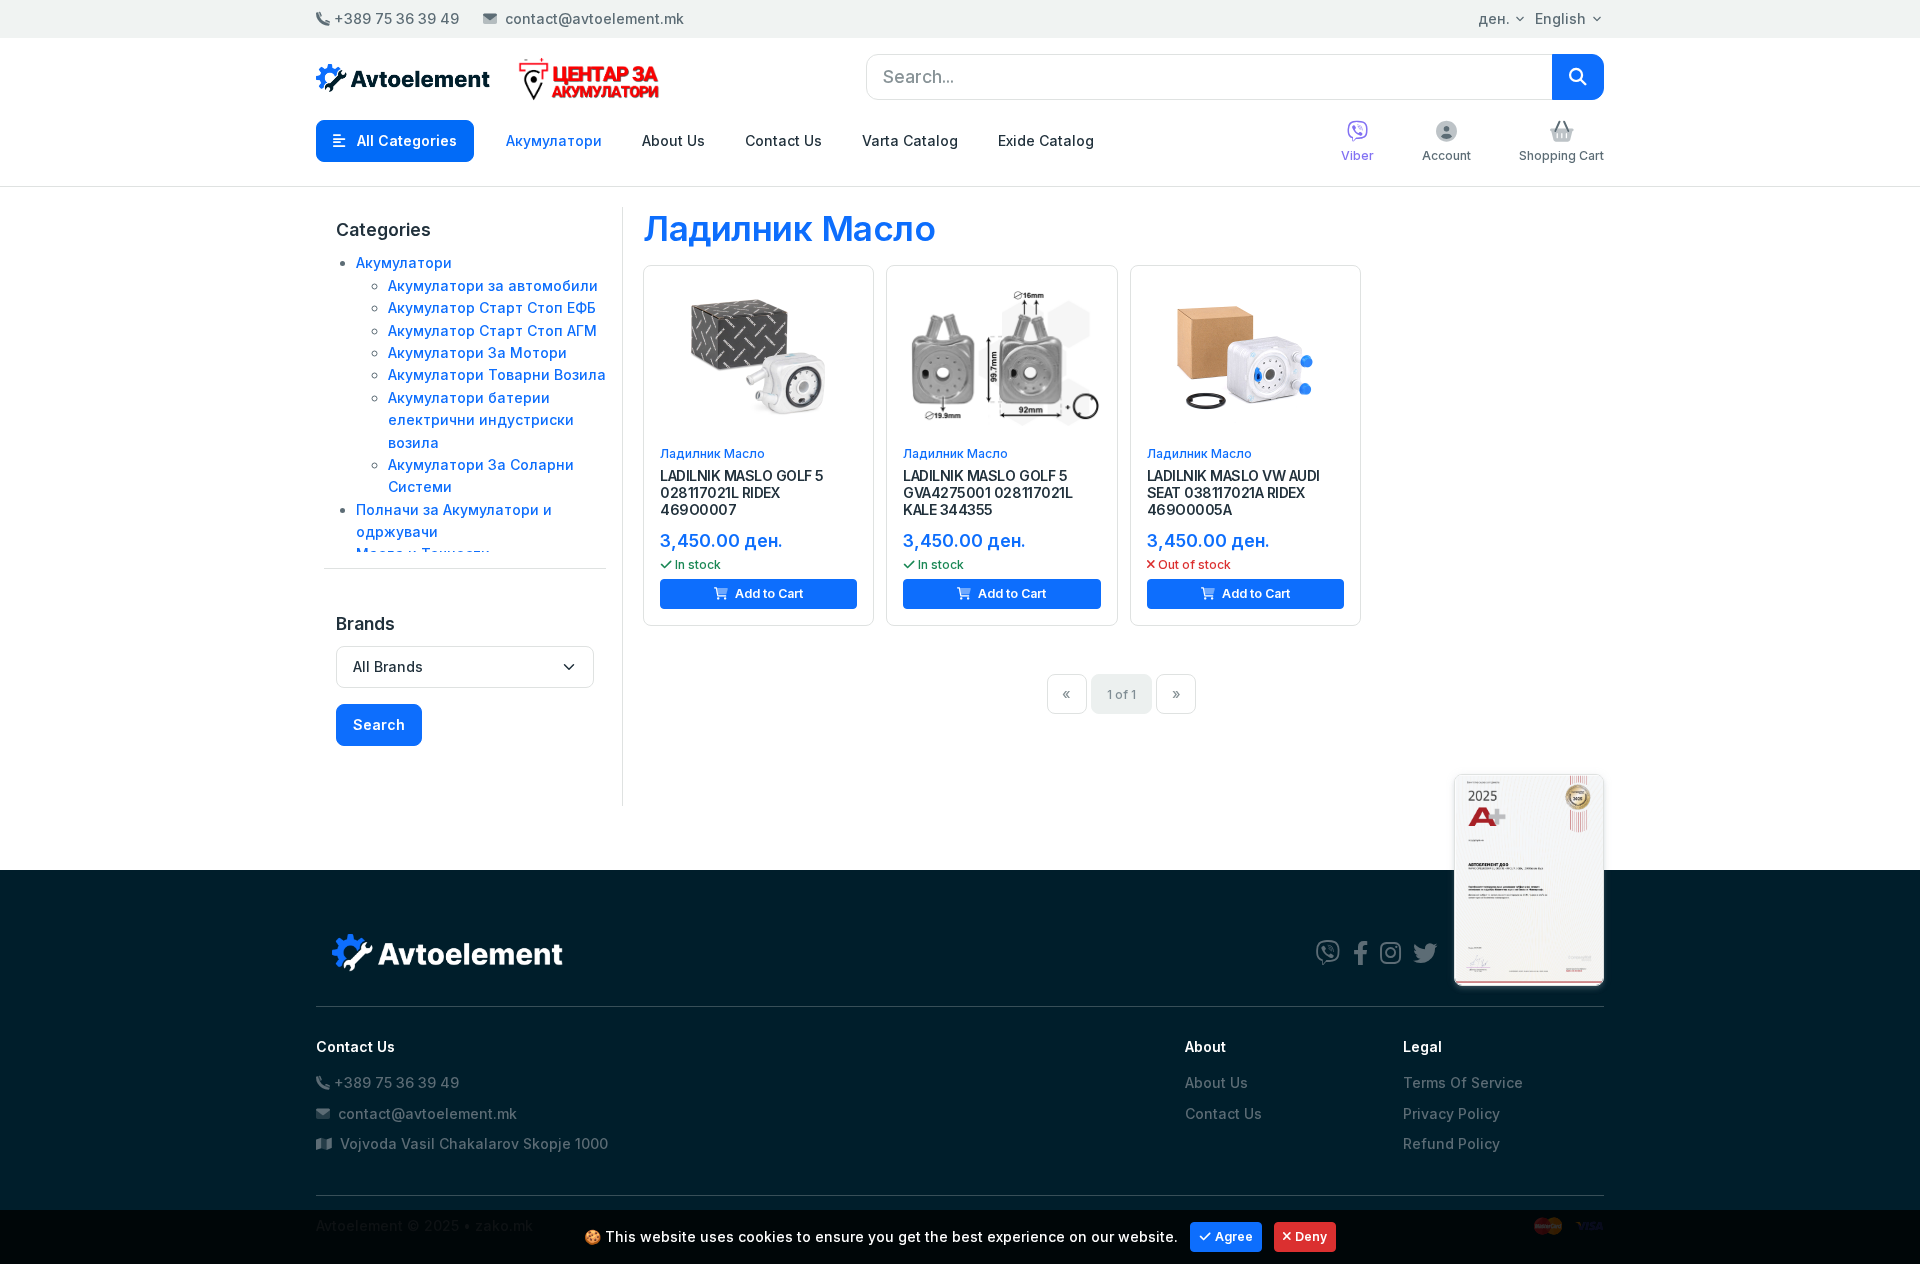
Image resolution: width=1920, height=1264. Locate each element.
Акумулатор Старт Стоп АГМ (492, 330)
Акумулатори (554, 140)
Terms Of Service (1463, 1082)
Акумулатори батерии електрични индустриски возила (481, 420)
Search (379, 724)
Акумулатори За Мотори (477, 352)
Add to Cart (767, 593)
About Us (673, 140)
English (1560, 18)
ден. (1494, 18)
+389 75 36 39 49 (394, 18)
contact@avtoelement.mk (594, 18)
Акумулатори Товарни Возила (497, 374)
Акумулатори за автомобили (493, 285)
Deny (1311, 1236)
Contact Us (783, 140)
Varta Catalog (910, 140)
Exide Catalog (1046, 140)
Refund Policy (1451, 1143)
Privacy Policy (1451, 1113)
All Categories (405, 140)
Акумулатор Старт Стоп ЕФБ (492, 307)
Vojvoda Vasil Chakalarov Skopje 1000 (472, 1143)
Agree (1234, 1236)
